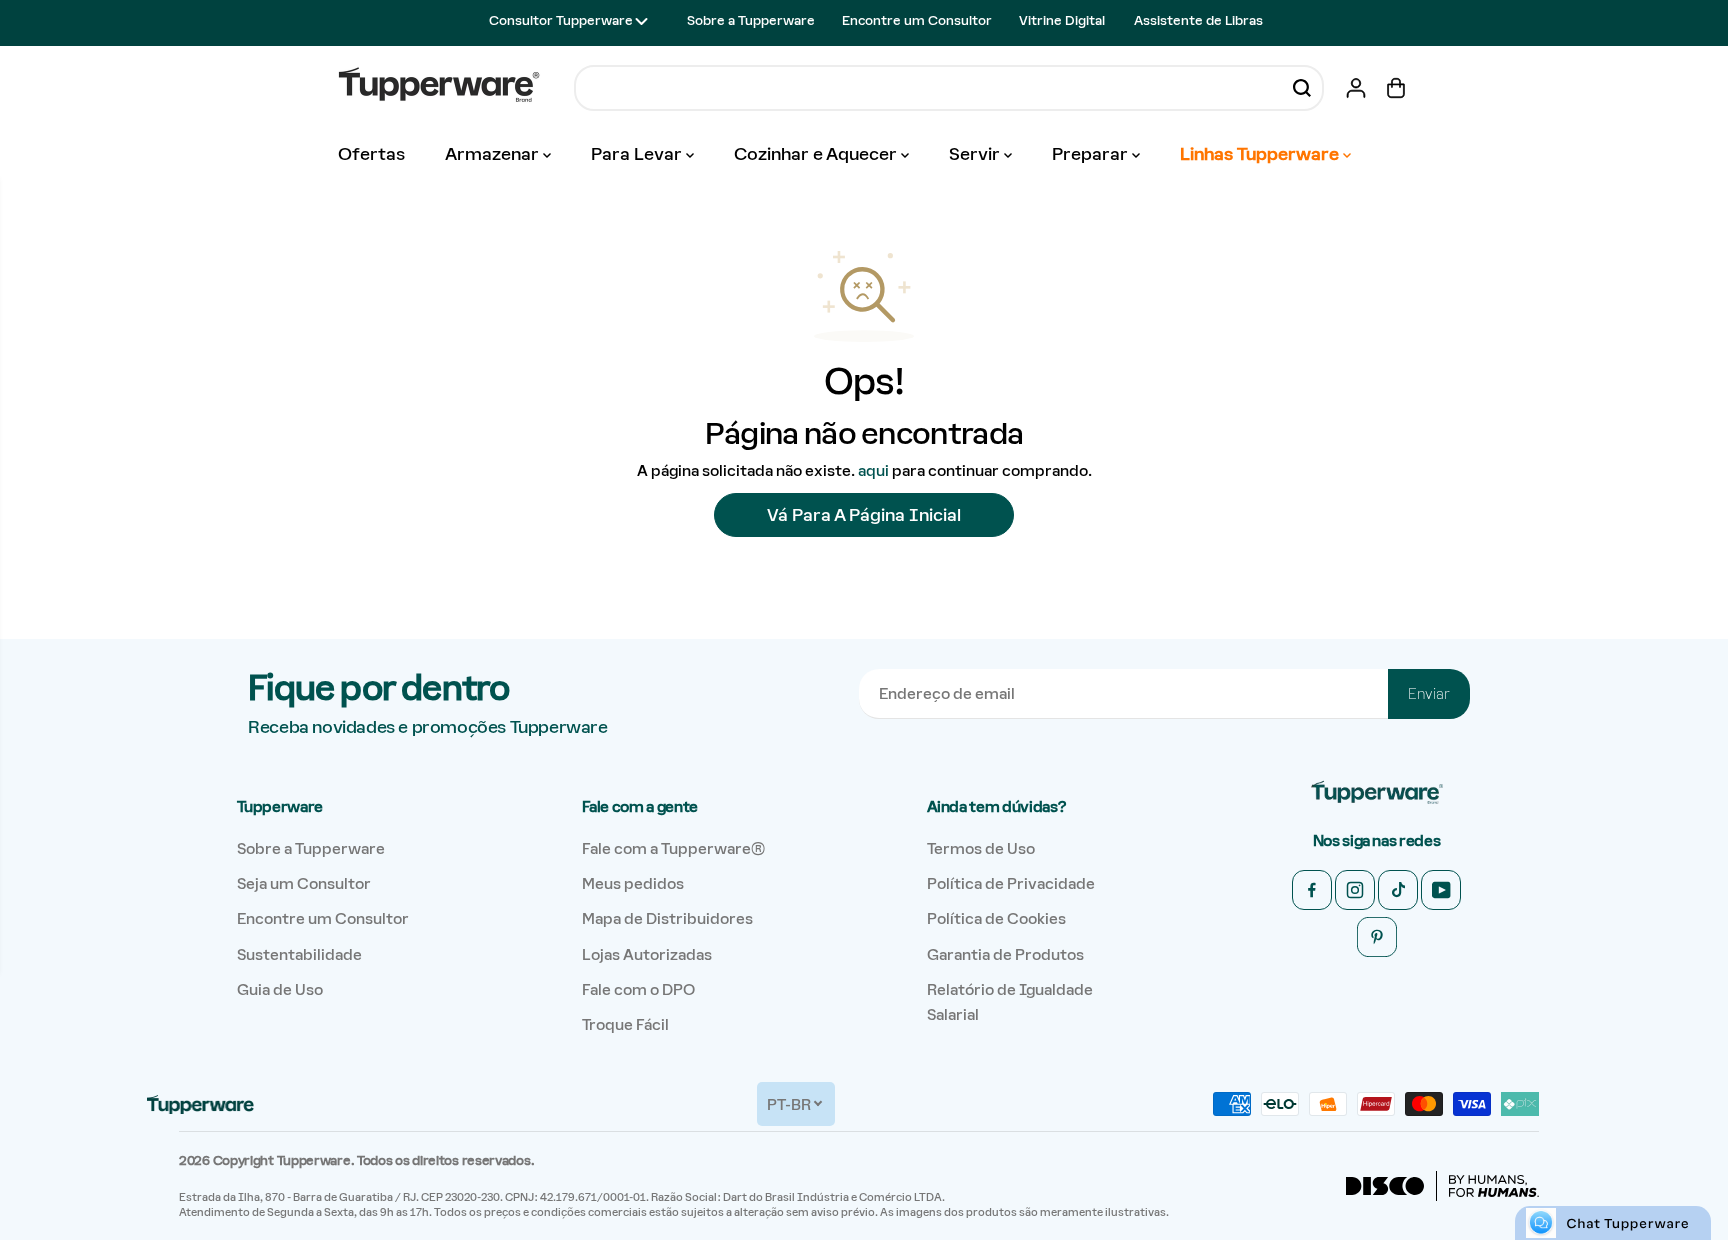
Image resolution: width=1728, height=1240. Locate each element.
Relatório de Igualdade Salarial (1010, 1002)
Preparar (1092, 154)
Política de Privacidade (1011, 883)
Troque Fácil (625, 1024)
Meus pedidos (633, 883)
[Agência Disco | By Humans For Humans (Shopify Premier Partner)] (1442, 1186)
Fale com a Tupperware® (673, 848)
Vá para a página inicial (864, 515)
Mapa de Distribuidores (667, 918)
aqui (873, 470)
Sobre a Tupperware (751, 20)
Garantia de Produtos (1005, 954)
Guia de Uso (280, 989)
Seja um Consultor (304, 883)
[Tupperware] (439, 87)
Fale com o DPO (638, 989)
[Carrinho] (1396, 88)
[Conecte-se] (1356, 88)
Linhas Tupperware (1261, 154)
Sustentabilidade (299, 954)
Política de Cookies (996, 918)
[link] (1377, 793)
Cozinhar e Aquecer (817, 154)
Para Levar (638, 154)
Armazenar (494, 154)
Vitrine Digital (1062, 20)
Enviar (1429, 694)
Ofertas (371, 154)
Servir (976, 154)
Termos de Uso (981, 848)
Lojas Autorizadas (647, 954)
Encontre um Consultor (917, 20)
